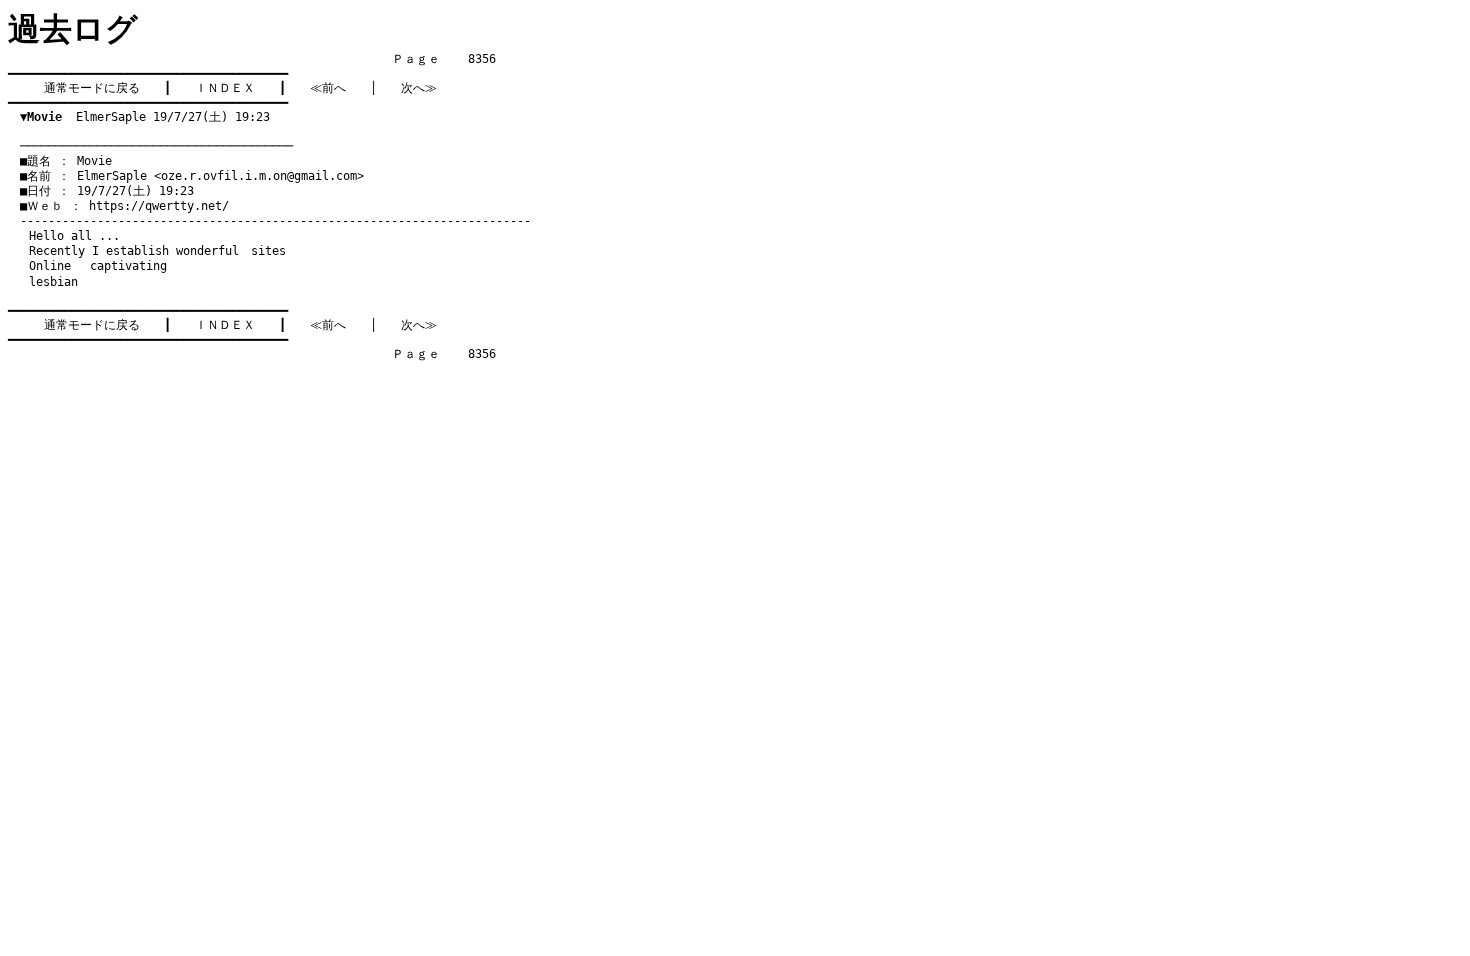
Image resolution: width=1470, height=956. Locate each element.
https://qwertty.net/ (159, 206)
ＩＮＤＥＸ (225, 88)
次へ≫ (419, 88)
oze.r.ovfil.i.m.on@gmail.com (259, 176)
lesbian (53, 282)
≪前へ (328, 88)
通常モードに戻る (92, 88)
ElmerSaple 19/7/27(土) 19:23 (145, 117)
